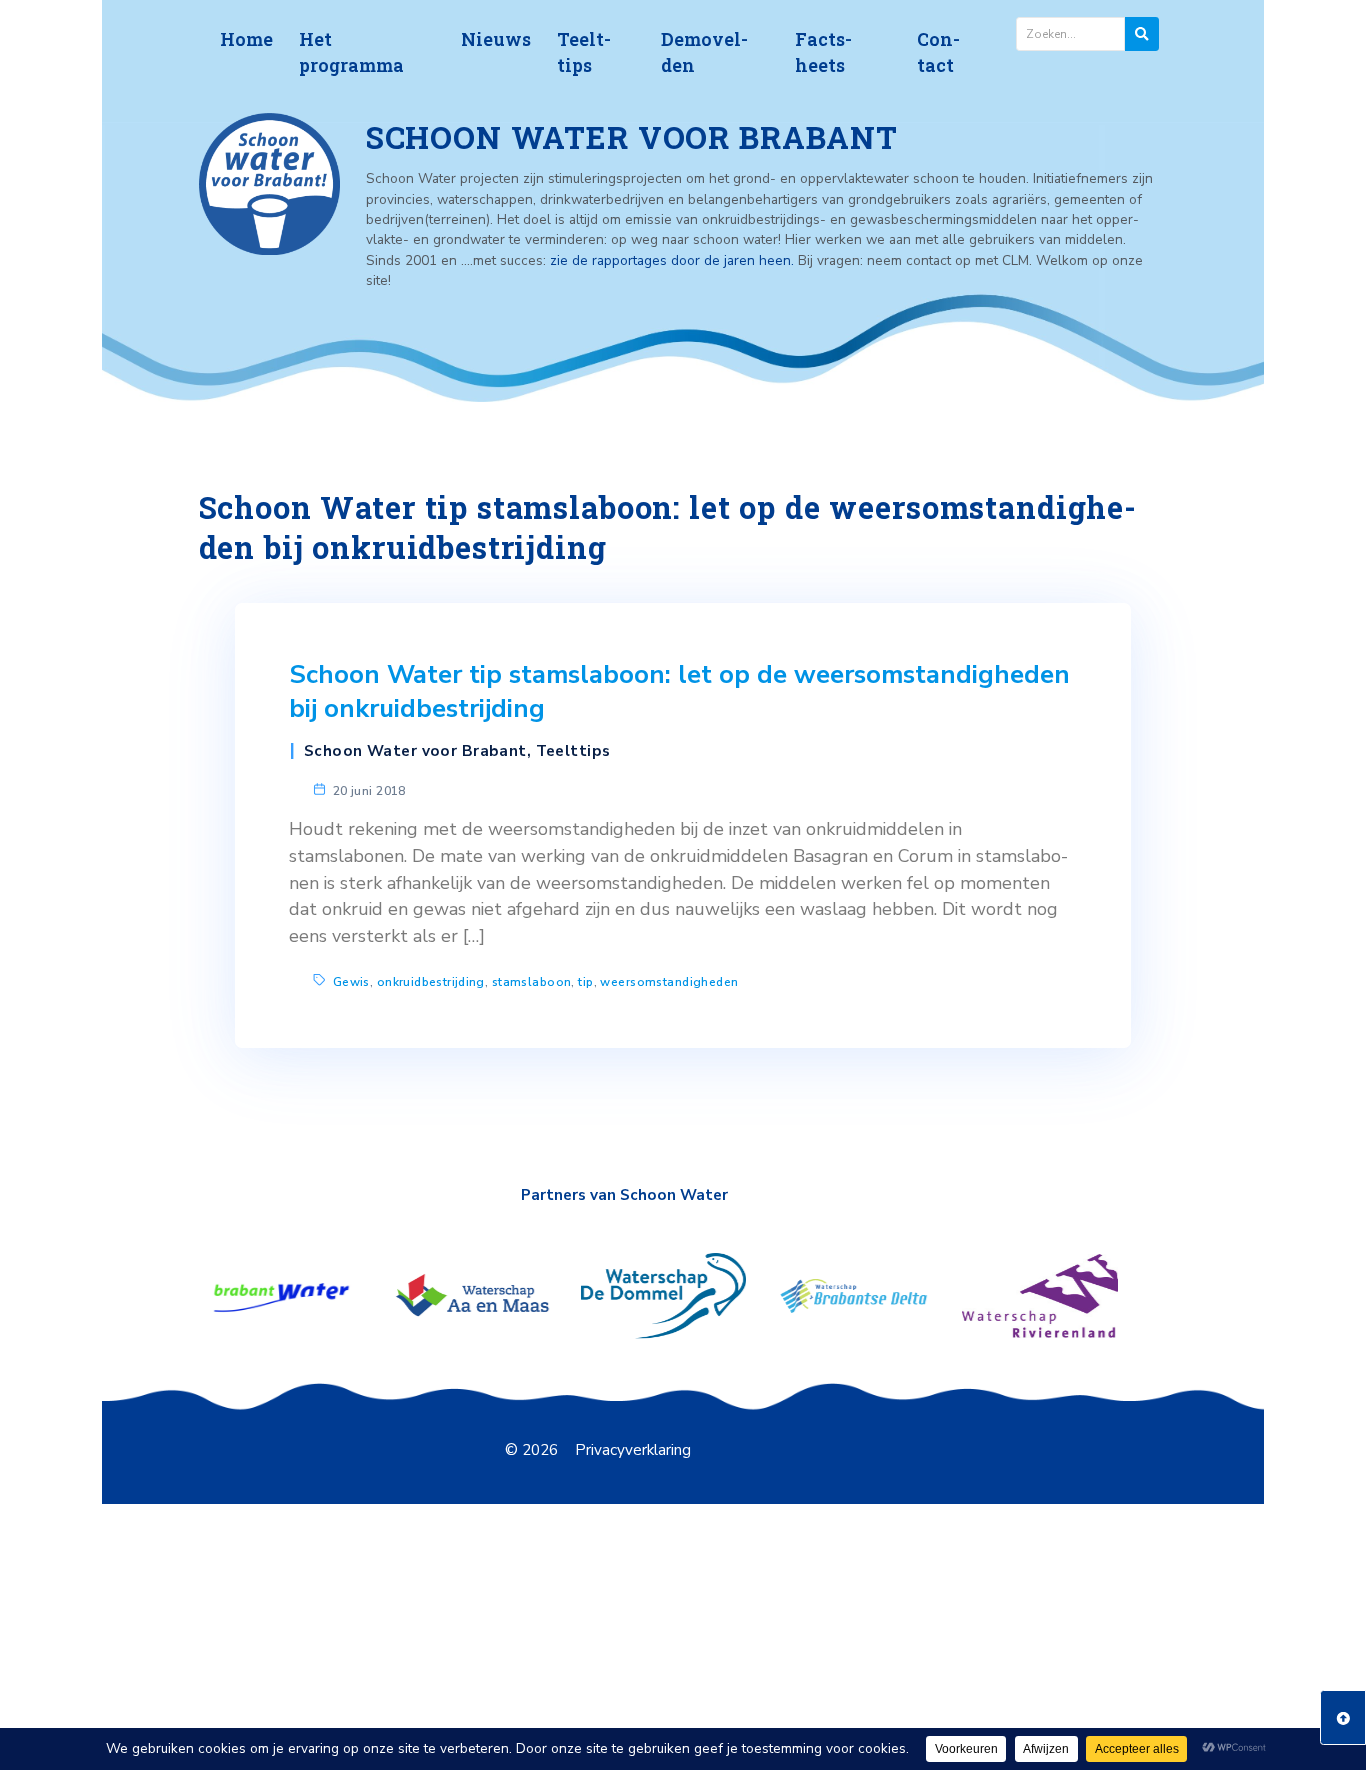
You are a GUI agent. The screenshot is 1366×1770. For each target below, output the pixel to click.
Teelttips (573, 751)
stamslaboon (532, 982)
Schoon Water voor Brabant (415, 751)
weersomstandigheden (669, 982)
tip (585, 982)
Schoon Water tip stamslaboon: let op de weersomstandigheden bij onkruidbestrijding (679, 692)
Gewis (351, 982)
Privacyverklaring (633, 1450)
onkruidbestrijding (431, 982)
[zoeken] (1142, 34)
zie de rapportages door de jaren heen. (674, 260)
